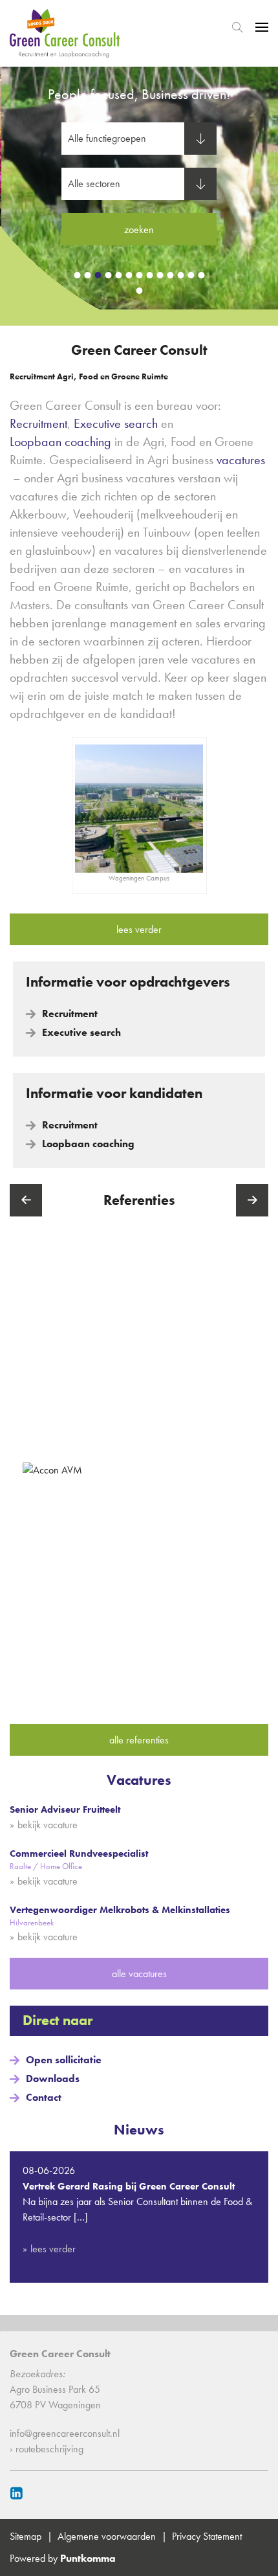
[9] (160, 275)
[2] (87, 275)
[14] (139, 291)
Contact (44, 2097)
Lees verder (139, 929)
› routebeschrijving (47, 2449)
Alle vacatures (139, 1974)
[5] (118, 275)
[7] (139, 275)
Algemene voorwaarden (107, 2536)
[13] (201, 275)
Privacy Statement (207, 2536)
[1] (77, 275)
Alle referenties (139, 1740)
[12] (191, 275)
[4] (108, 275)
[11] (180, 275)
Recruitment (38, 423)
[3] (98, 275)
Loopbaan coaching (60, 442)
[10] (170, 275)
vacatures (241, 460)
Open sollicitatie (64, 2060)
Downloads (53, 2078)
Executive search (116, 423)
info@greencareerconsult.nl (65, 2433)
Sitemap (26, 2536)
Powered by (63, 2558)
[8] (149, 275)
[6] (129, 275)
